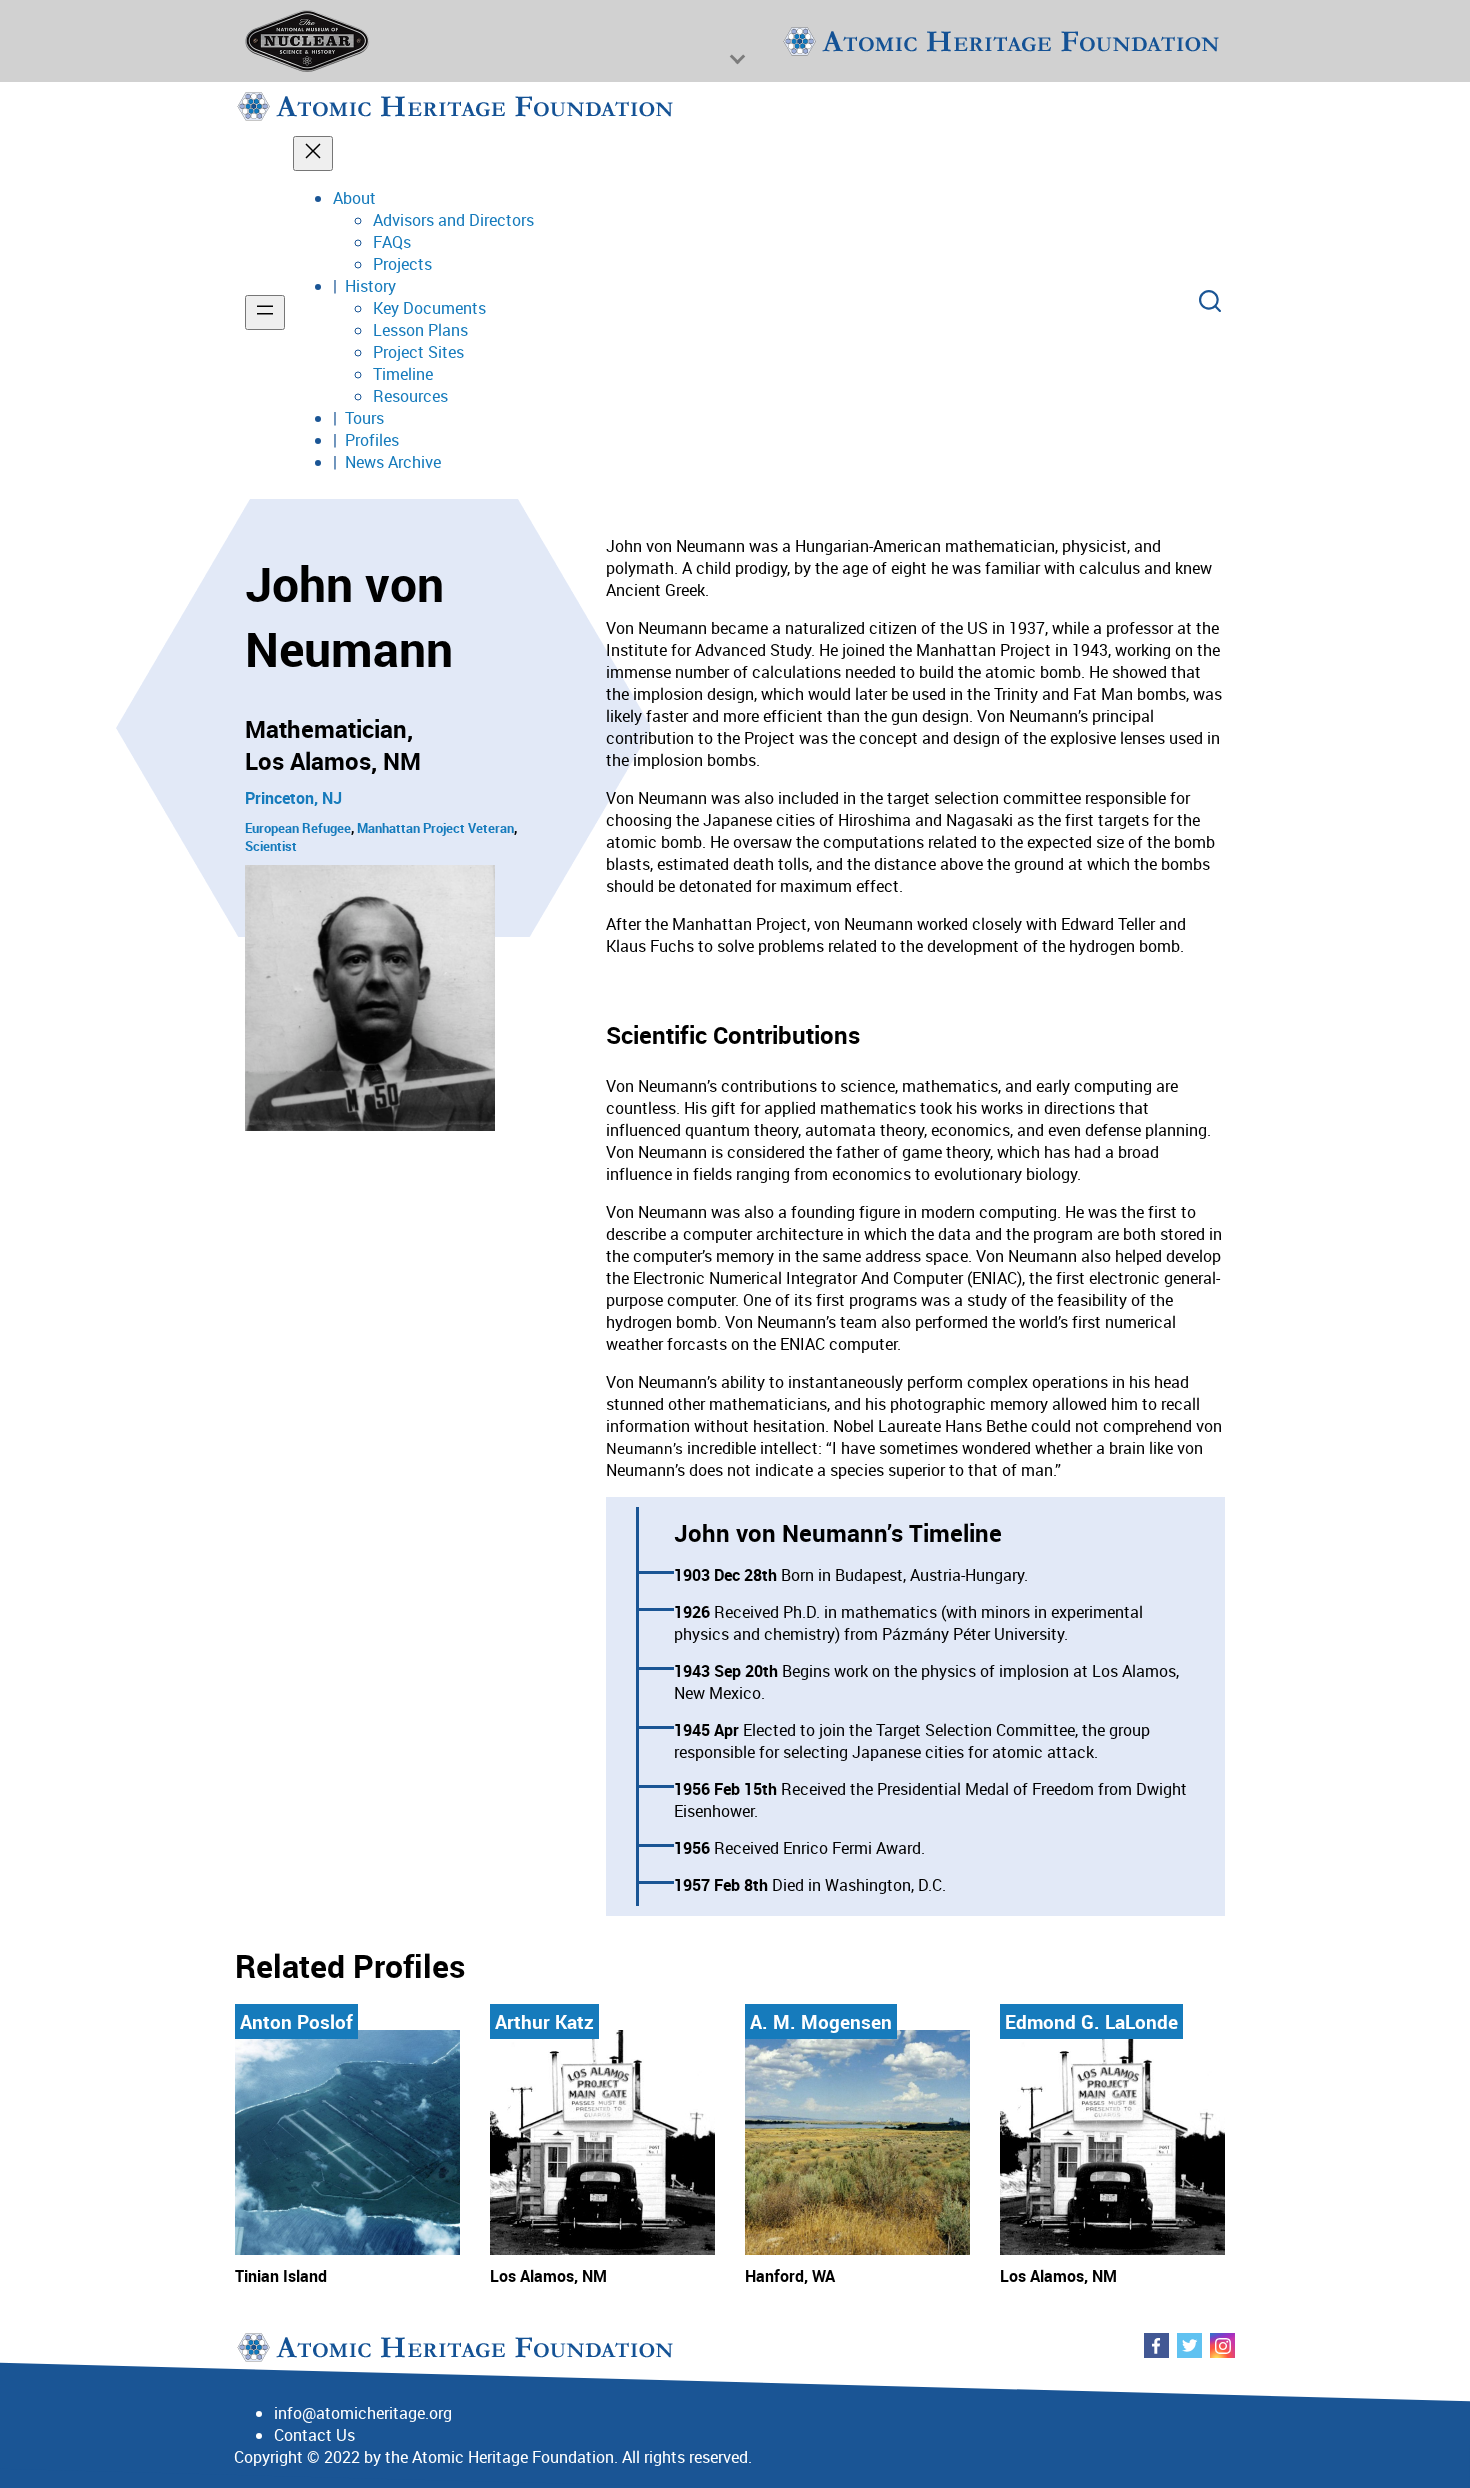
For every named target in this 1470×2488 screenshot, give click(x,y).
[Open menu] (265, 312)
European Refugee (298, 828)
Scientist (271, 846)
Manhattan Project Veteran (435, 828)
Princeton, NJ (293, 798)
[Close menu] (313, 153)
